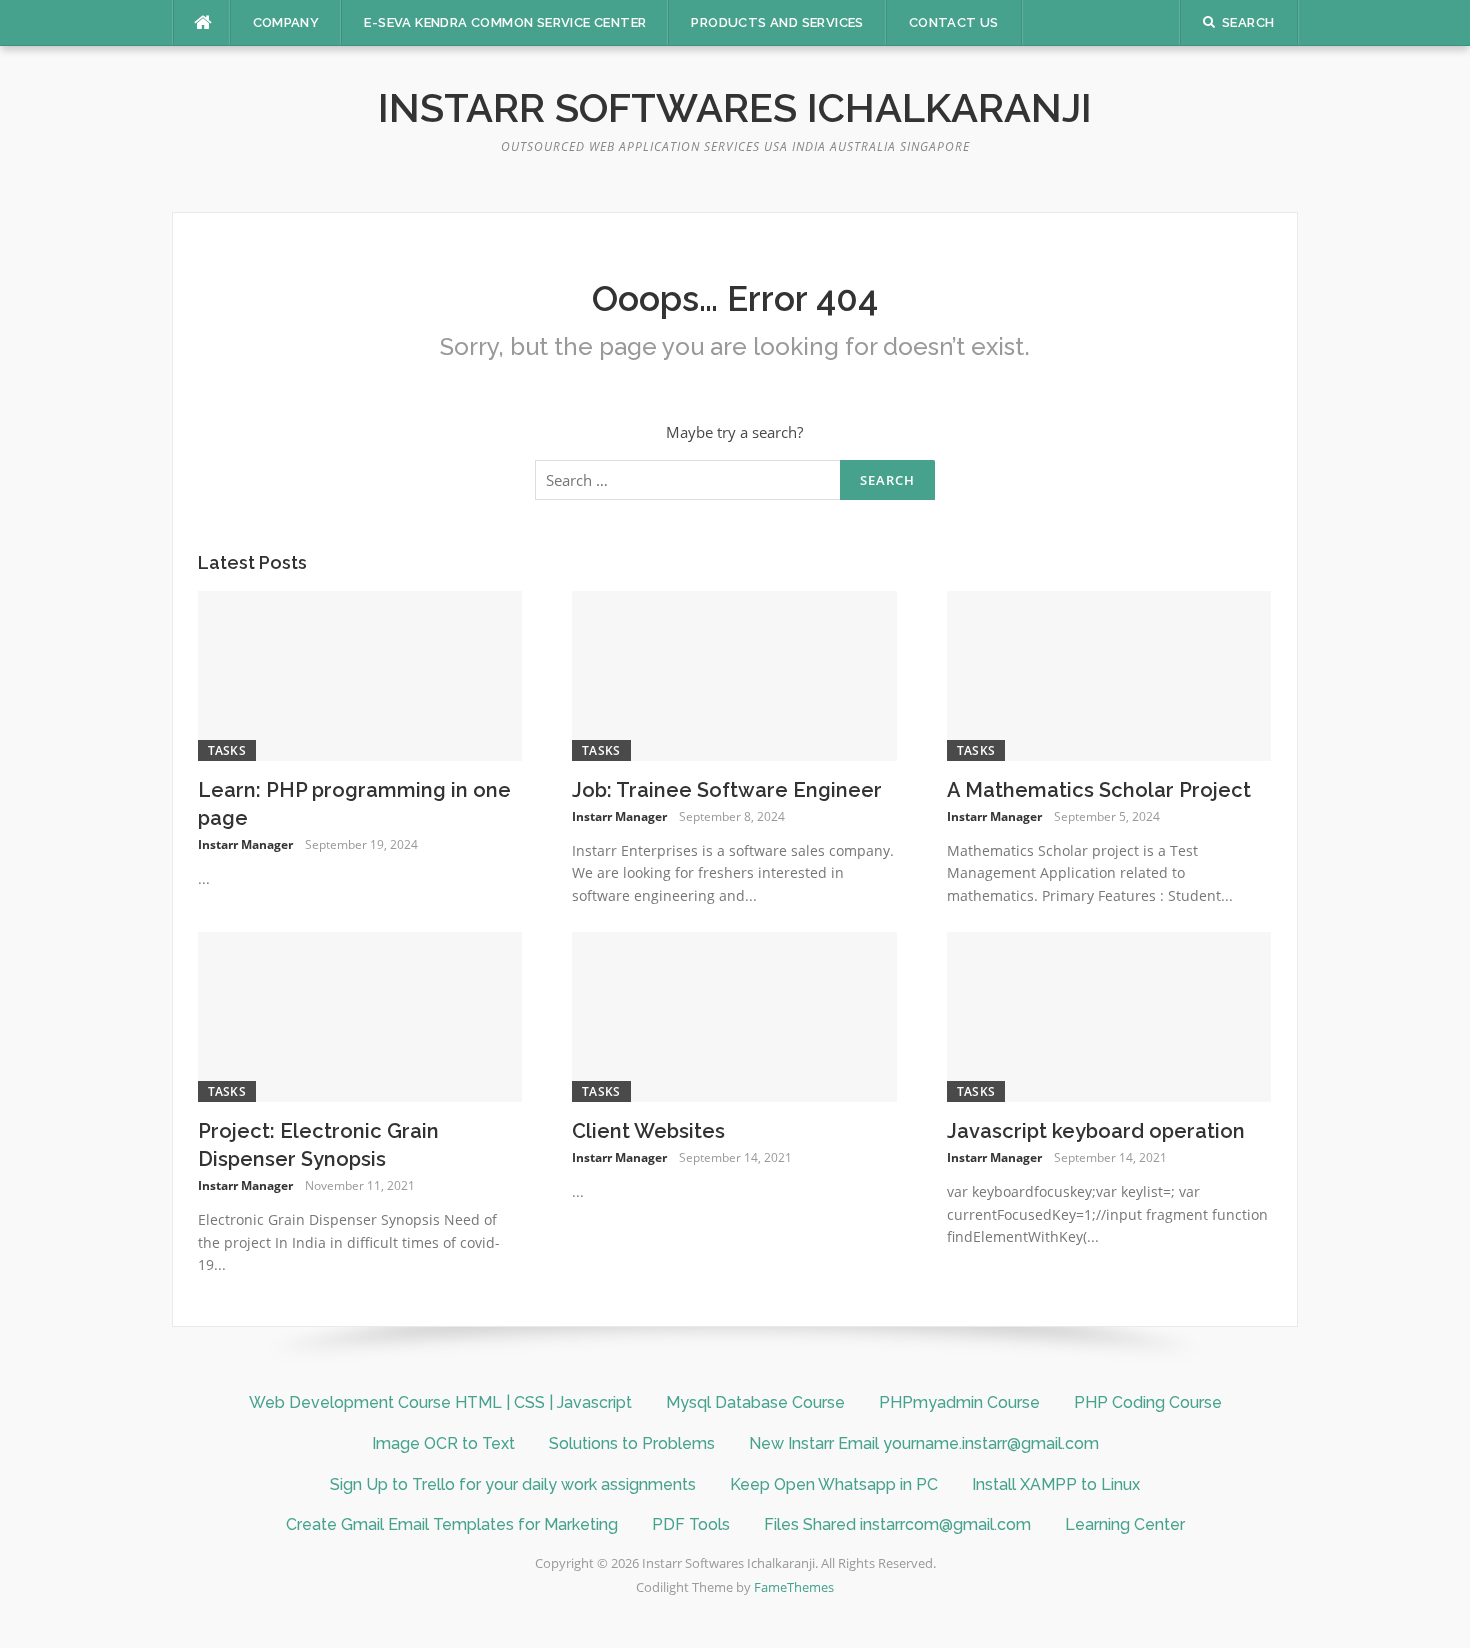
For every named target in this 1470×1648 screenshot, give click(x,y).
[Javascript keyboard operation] (1109, 1015)
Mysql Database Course (755, 1402)
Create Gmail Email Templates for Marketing (452, 1524)
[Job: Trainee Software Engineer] (734, 674)
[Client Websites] (734, 1015)
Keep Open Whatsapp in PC (834, 1484)
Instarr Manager (245, 844)
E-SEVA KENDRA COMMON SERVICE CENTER (505, 22)
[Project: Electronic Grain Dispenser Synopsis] (360, 1015)
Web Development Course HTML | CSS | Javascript (440, 1402)
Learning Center (1125, 1524)
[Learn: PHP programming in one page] (360, 674)
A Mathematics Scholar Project (1099, 790)
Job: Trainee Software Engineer (727, 790)
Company (286, 22)
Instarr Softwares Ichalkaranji (735, 107)
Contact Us (954, 22)
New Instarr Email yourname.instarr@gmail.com (924, 1443)
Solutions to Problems (632, 1443)
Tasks (227, 750)
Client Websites (648, 1131)
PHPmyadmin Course (959, 1402)
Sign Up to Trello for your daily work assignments (513, 1484)
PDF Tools (691, 1524)
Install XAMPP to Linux (1056, 1484)
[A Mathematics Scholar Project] (1109, 674)
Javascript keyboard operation (1096, 1131)
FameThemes (794, 1587)
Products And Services (777, 22)
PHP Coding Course (1148, 1402)
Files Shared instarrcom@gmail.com (897, 1524)
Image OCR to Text (443, 1443)
